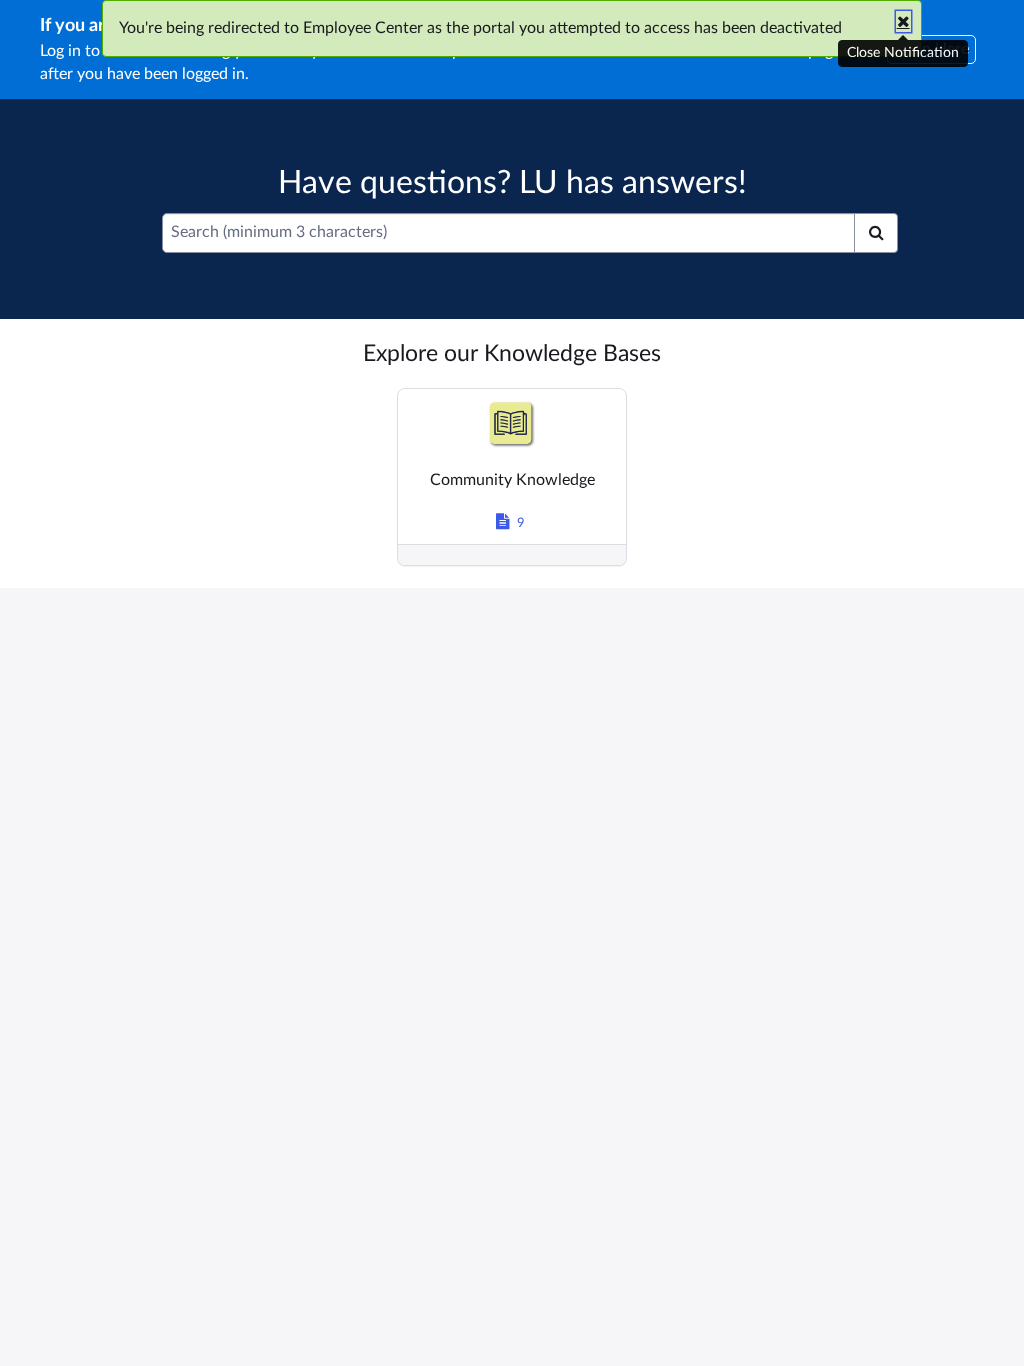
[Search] (876, 233)
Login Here (931, 49)
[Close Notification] (903, 21)
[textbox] (508, 233)
